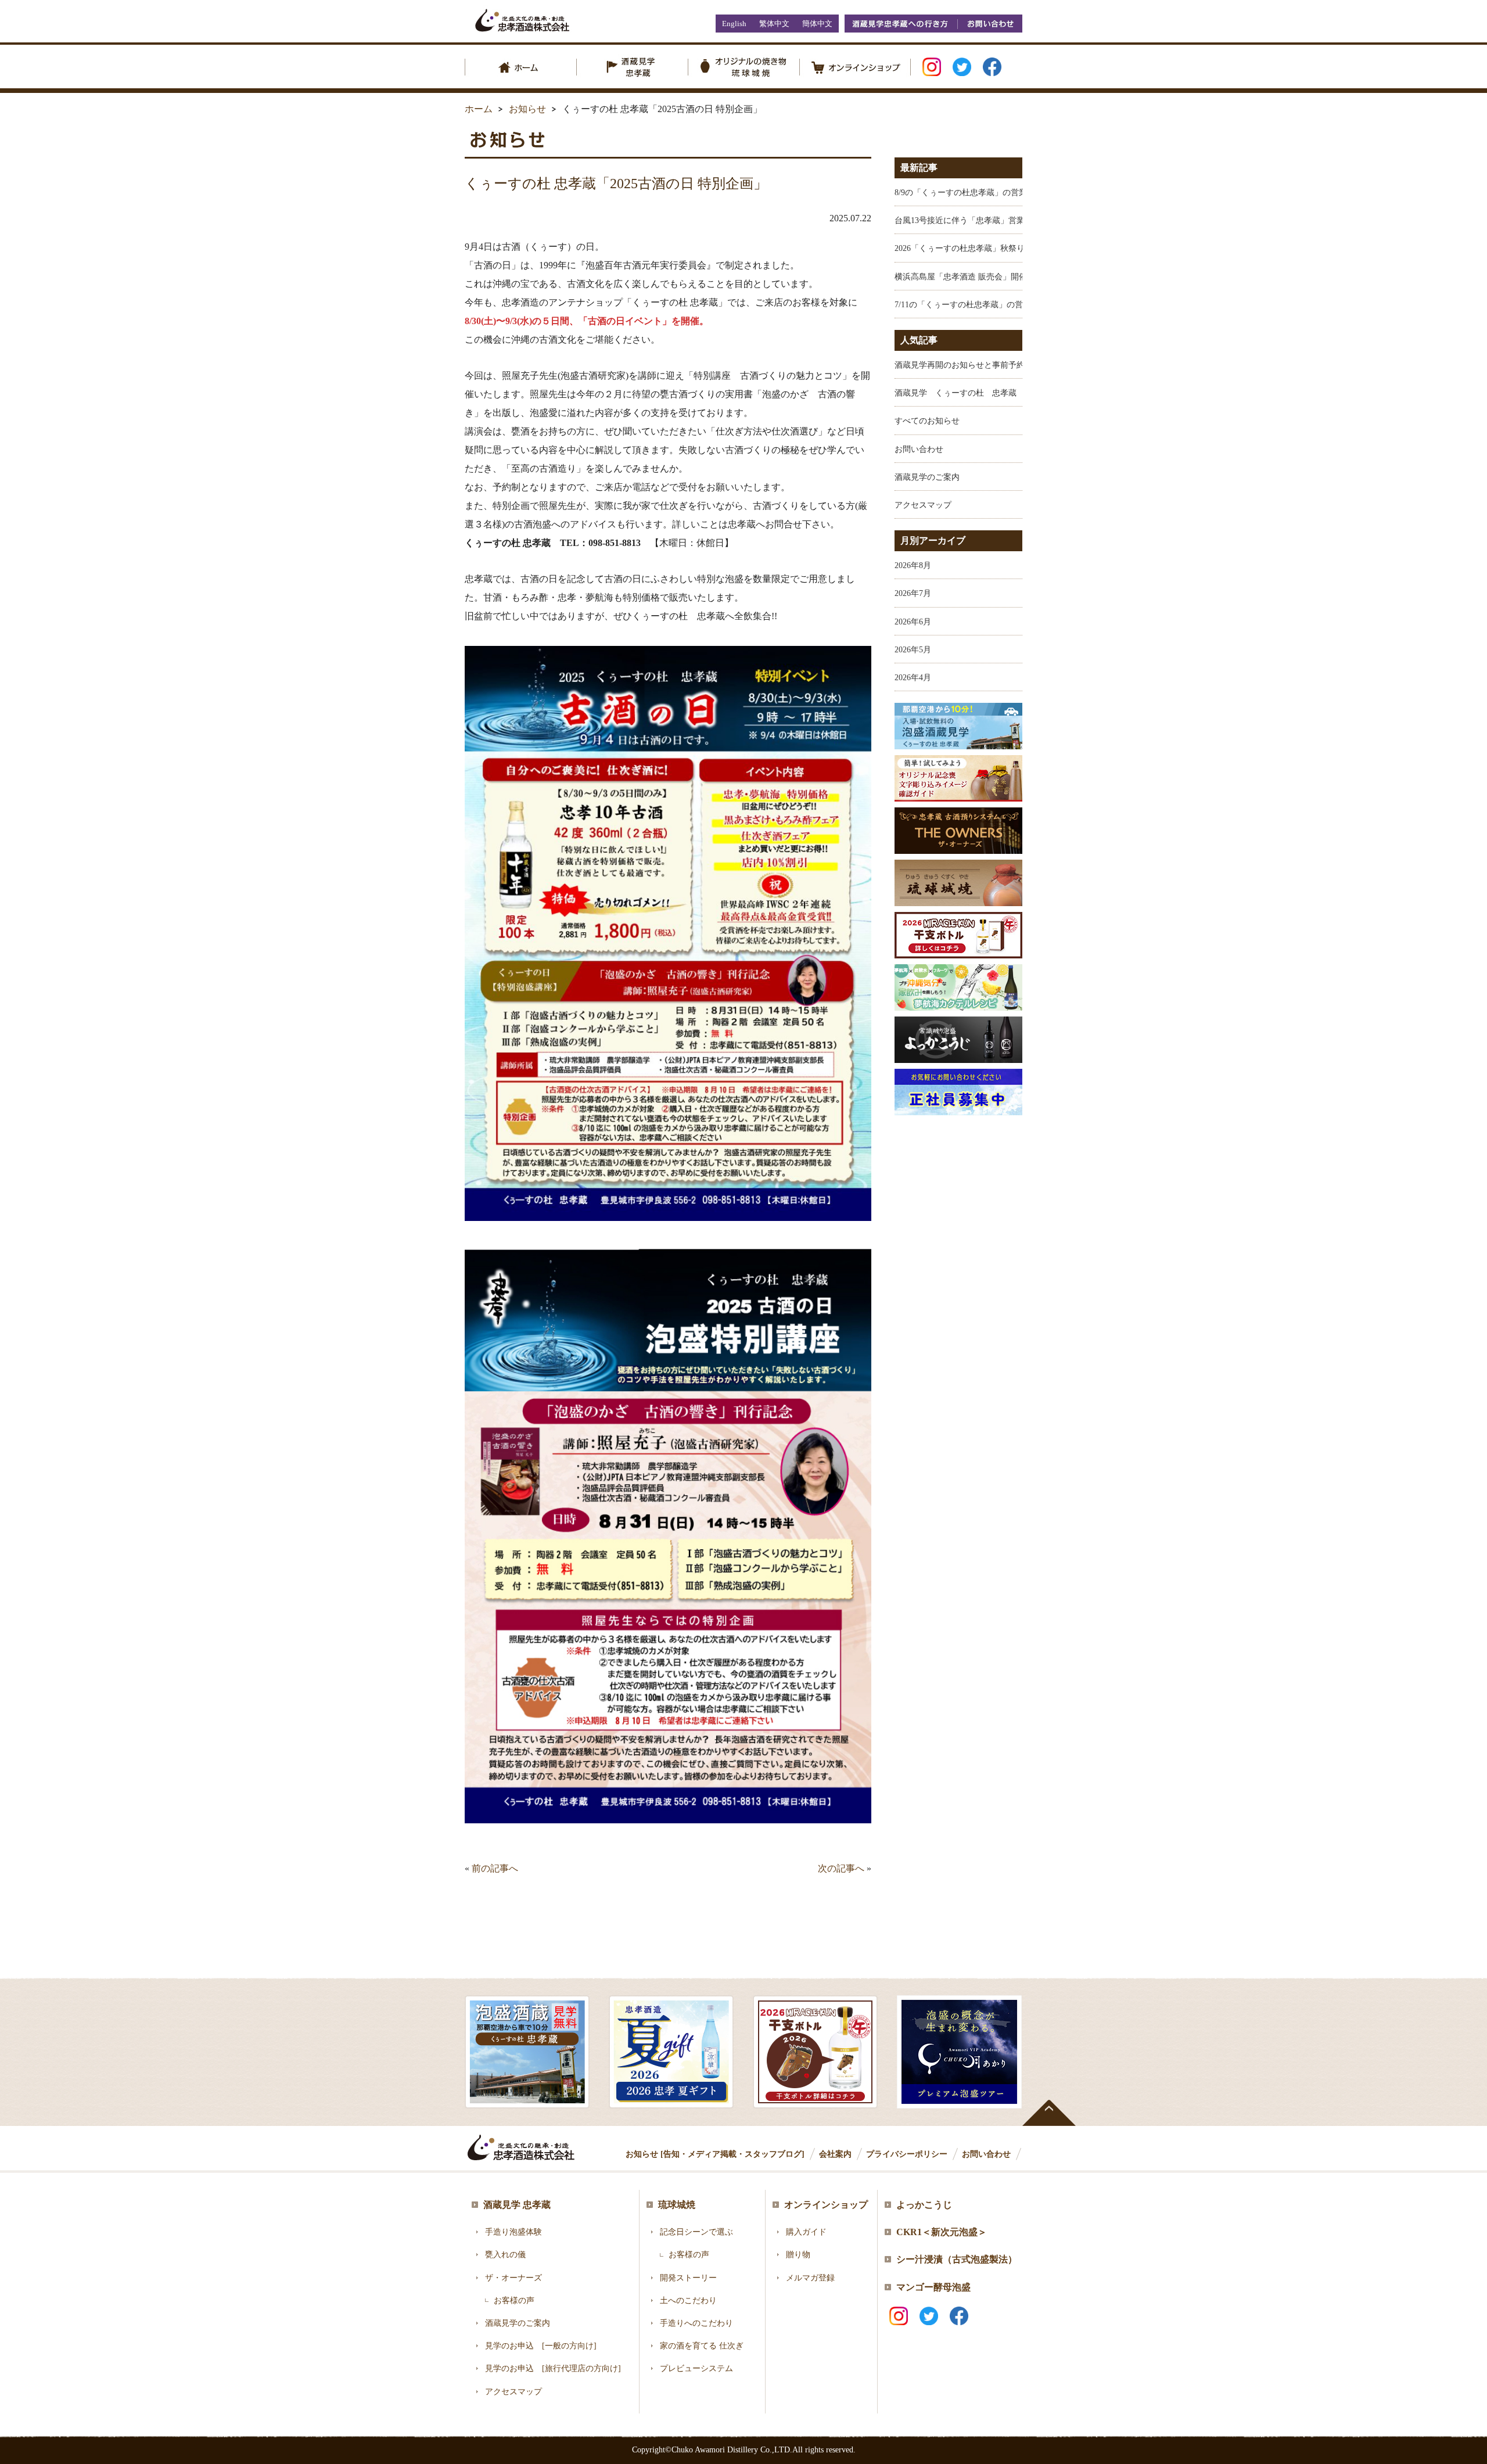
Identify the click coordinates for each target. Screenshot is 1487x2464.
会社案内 (835, 2154)
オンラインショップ (826, 2205)
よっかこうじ (924, 2205)
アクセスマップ (923, 505)
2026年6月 (913, 622)
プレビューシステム (696, 2368)
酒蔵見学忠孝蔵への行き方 (901, 24)
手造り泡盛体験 (513, 2232)
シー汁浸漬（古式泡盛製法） (957, 2259)
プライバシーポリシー (907, 2154)
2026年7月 (913, 593)
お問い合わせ (990, 24)
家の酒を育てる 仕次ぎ (702, 2346)
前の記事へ (495, 1868)
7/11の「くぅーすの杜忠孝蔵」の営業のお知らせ (983, 305)
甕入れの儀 (505, 2255)
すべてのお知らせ (927, 421)
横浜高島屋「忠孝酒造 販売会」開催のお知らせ (981, 277)
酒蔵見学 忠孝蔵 (517, 2205)
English (734, 24)
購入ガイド (806, 2232)
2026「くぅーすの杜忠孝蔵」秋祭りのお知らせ (980, 248)
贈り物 (798, 2255)
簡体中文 (817, 24)
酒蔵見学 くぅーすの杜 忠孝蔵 (956, 393)
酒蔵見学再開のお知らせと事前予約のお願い (976, 365)
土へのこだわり (688, 2300)
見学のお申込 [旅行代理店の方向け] (553, 2368)
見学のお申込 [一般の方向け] (541, 2346)
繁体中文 (774, 24)
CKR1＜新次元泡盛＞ (942, 2232)
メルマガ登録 (810, 2278)
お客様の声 (514, 2300)
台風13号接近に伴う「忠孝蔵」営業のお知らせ (980, 220)
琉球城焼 (677, 2205)
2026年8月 (913, 565)
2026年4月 (913, 678)
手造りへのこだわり (696, 2323)
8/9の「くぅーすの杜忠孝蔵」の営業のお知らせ (981, 193)
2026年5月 (913, 650)
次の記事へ (841, 1868)
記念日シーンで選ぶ (696, 2232)
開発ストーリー (688, 2278)
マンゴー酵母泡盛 (933, 2287)
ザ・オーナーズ (513, 2278)
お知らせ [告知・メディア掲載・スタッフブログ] (715, 2154)
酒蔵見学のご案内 (927, 477)
